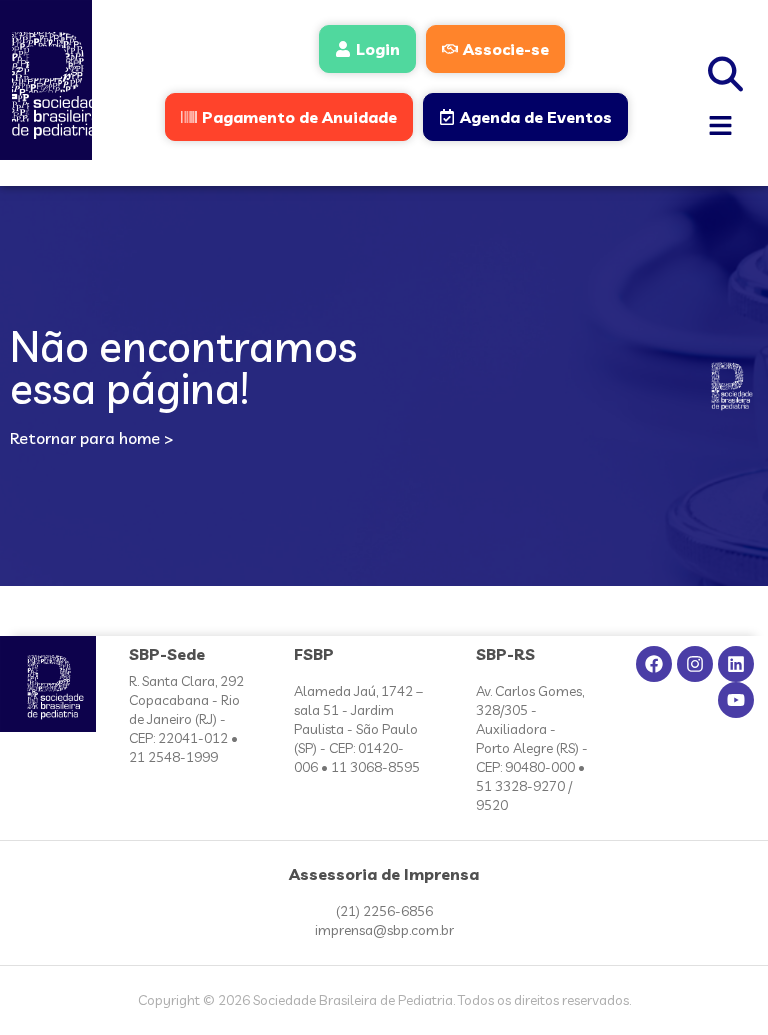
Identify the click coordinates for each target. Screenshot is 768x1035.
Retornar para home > (91, 438)
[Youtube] (736, 700)
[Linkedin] (736, 664)
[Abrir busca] (726, 71)
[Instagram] (695, 664)
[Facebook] (654, 664)
